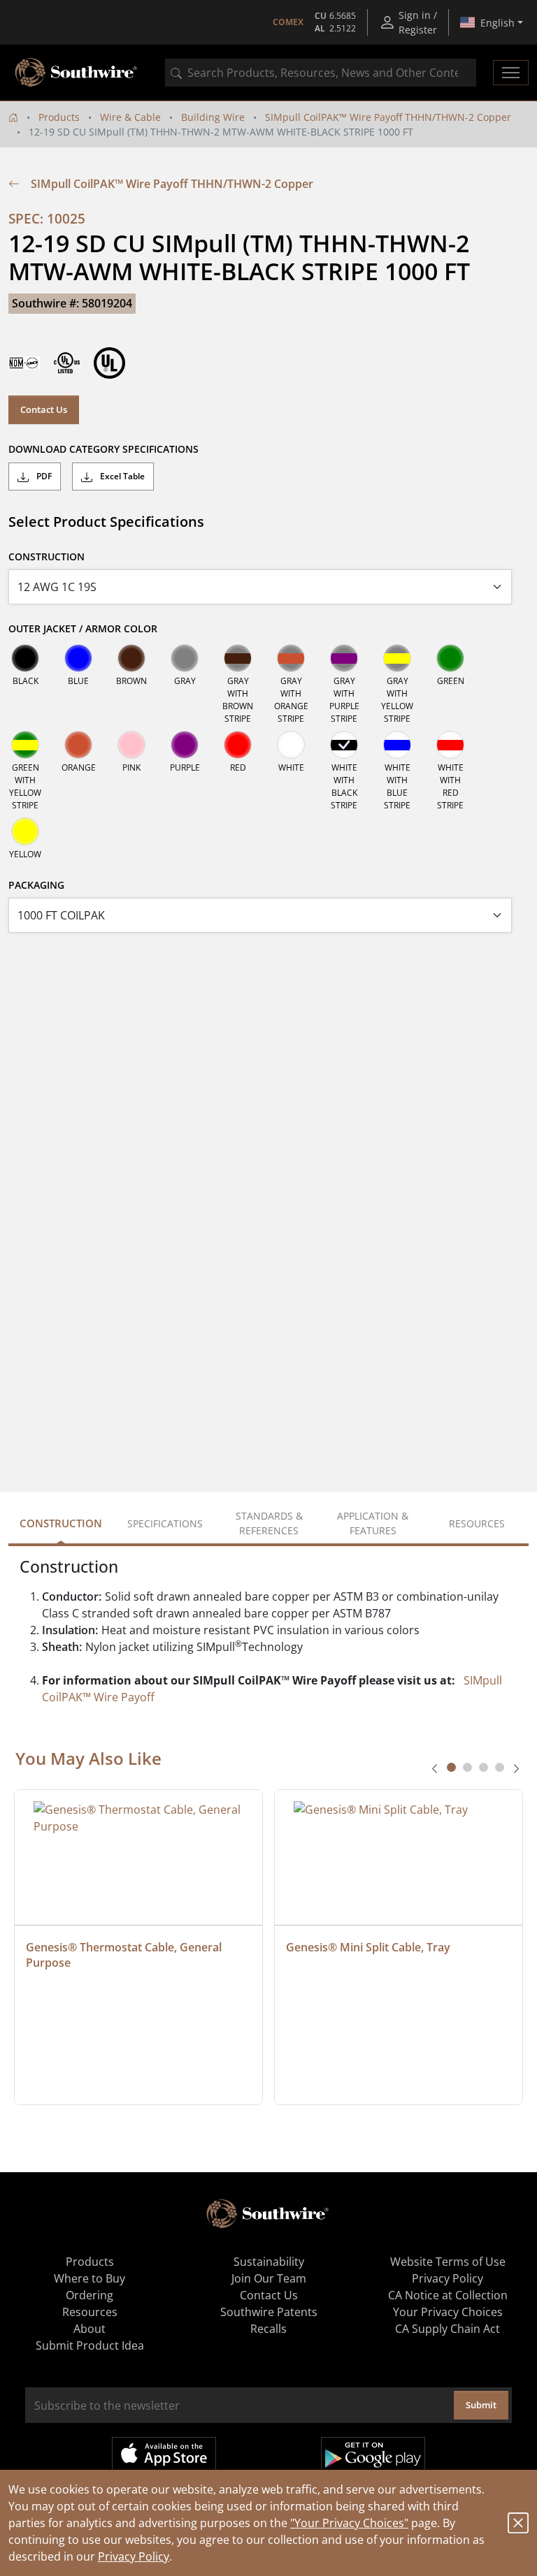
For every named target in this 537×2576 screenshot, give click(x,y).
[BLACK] (25, 658)
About (89, 2329)
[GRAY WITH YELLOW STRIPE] (397, 658)
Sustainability (269, 2262)
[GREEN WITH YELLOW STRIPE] (25, 745)
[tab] (451, 1767)
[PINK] (131, 745)
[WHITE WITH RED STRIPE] (450, 745)
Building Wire (213, 117)
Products (59, 117)
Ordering (89, 2295)
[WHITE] (291, 745)
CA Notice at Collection (448, 2295)
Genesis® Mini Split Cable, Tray (368, 1947)
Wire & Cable (130, 117)
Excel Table (121, 476)
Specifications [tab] (165, 1523)
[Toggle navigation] (511, 73)
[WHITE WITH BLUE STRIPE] (397, 745)
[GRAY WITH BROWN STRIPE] (238, 658)
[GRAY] (185, 658)
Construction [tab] (61, 1523)
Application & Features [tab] (373, 1523)
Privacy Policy (134, 2556)
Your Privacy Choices (448, 2312)
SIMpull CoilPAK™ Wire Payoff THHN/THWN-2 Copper (388, 117)
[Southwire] (77, 73)
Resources (90, 2312)
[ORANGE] (78, 745)
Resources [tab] (477, 1523)
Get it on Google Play (373, 2454)
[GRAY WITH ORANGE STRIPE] (291, 658)
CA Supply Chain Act (447, 2329)
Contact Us (44, 409)
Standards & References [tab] (269, 1523)
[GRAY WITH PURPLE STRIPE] (344, 658)
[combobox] (321, 73)
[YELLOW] (25, 831)
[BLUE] (78, 658)
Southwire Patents (269, 2312)
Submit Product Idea (90, 2345)
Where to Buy (89, 2278)
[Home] (13, 117)
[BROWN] (131, 658)
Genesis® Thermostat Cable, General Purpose (125, 1955)
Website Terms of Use (448, 2262)
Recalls (268, 2329)
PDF (43, 476)
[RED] (238, 745)
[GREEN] (450, 658)
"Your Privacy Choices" (349, 2523)
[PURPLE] (185, 745)
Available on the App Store (164, 2454)
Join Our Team (269, 2278)
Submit (481, 2405)
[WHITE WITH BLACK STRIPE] (344, 745)
